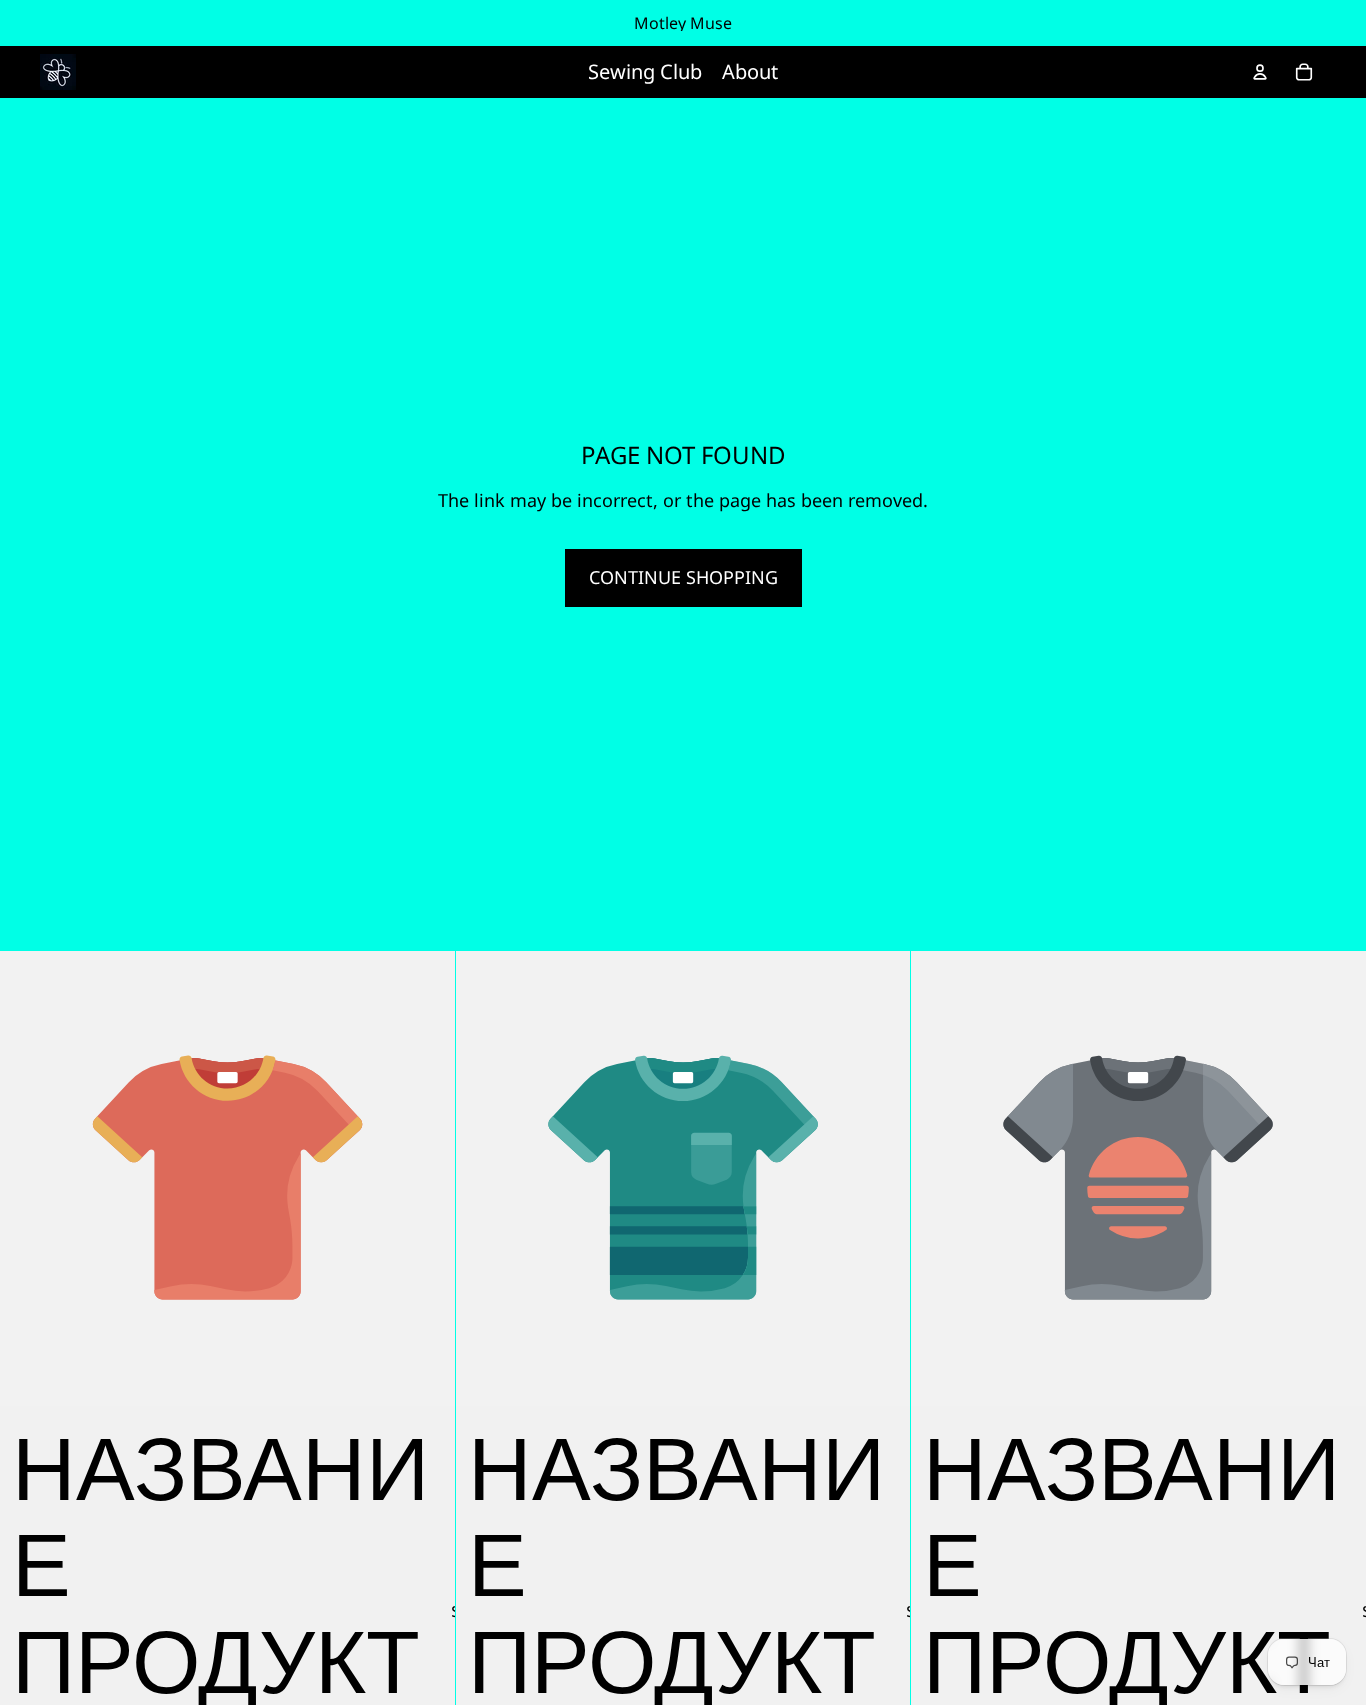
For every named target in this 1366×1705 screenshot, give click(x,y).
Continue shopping (683, 577)
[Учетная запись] (1260, 72)
